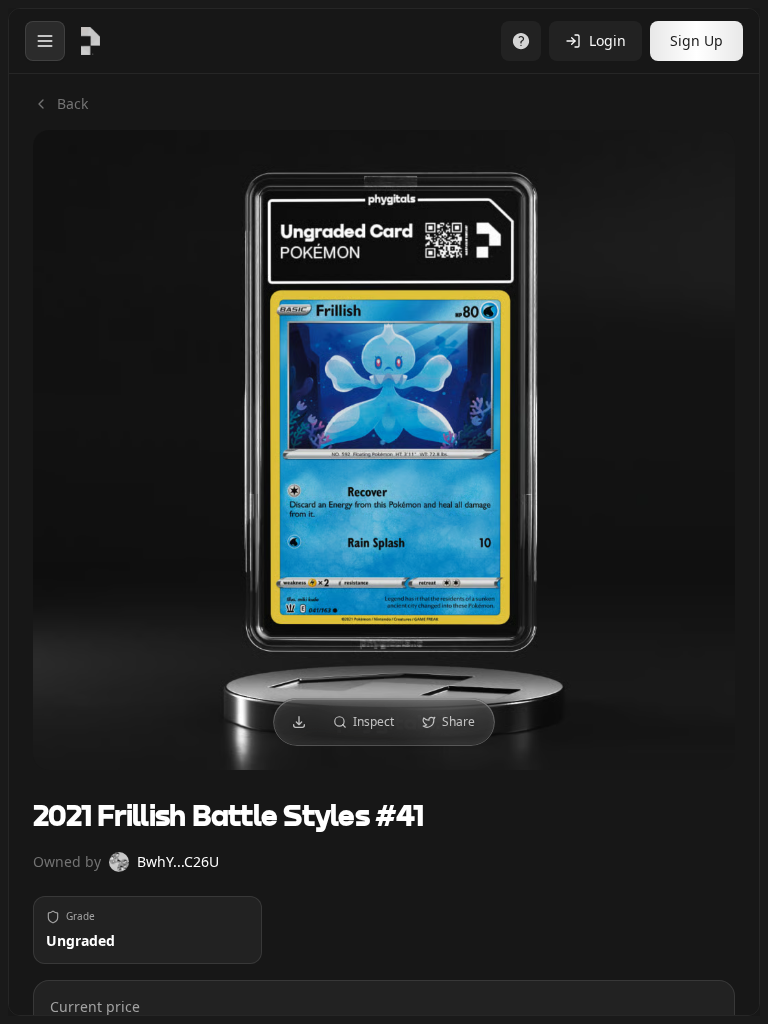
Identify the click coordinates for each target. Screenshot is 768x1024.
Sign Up (696, 40)
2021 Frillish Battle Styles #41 (228, 818)
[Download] (299, 722)
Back (72, 103)
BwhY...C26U (178, 861)
